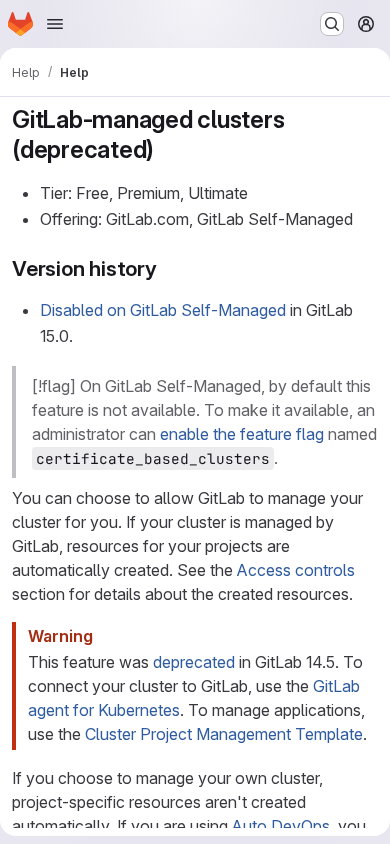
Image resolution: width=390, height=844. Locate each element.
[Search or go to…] (332, 24)
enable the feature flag (242, 434)
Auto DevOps (281, 826)
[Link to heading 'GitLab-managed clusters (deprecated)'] (167, 149)
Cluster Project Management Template (224, 734)
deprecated (194, 662)
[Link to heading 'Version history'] (168, 268)
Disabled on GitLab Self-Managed (163, 310)
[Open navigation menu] (55, 24)
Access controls (296, 570)
